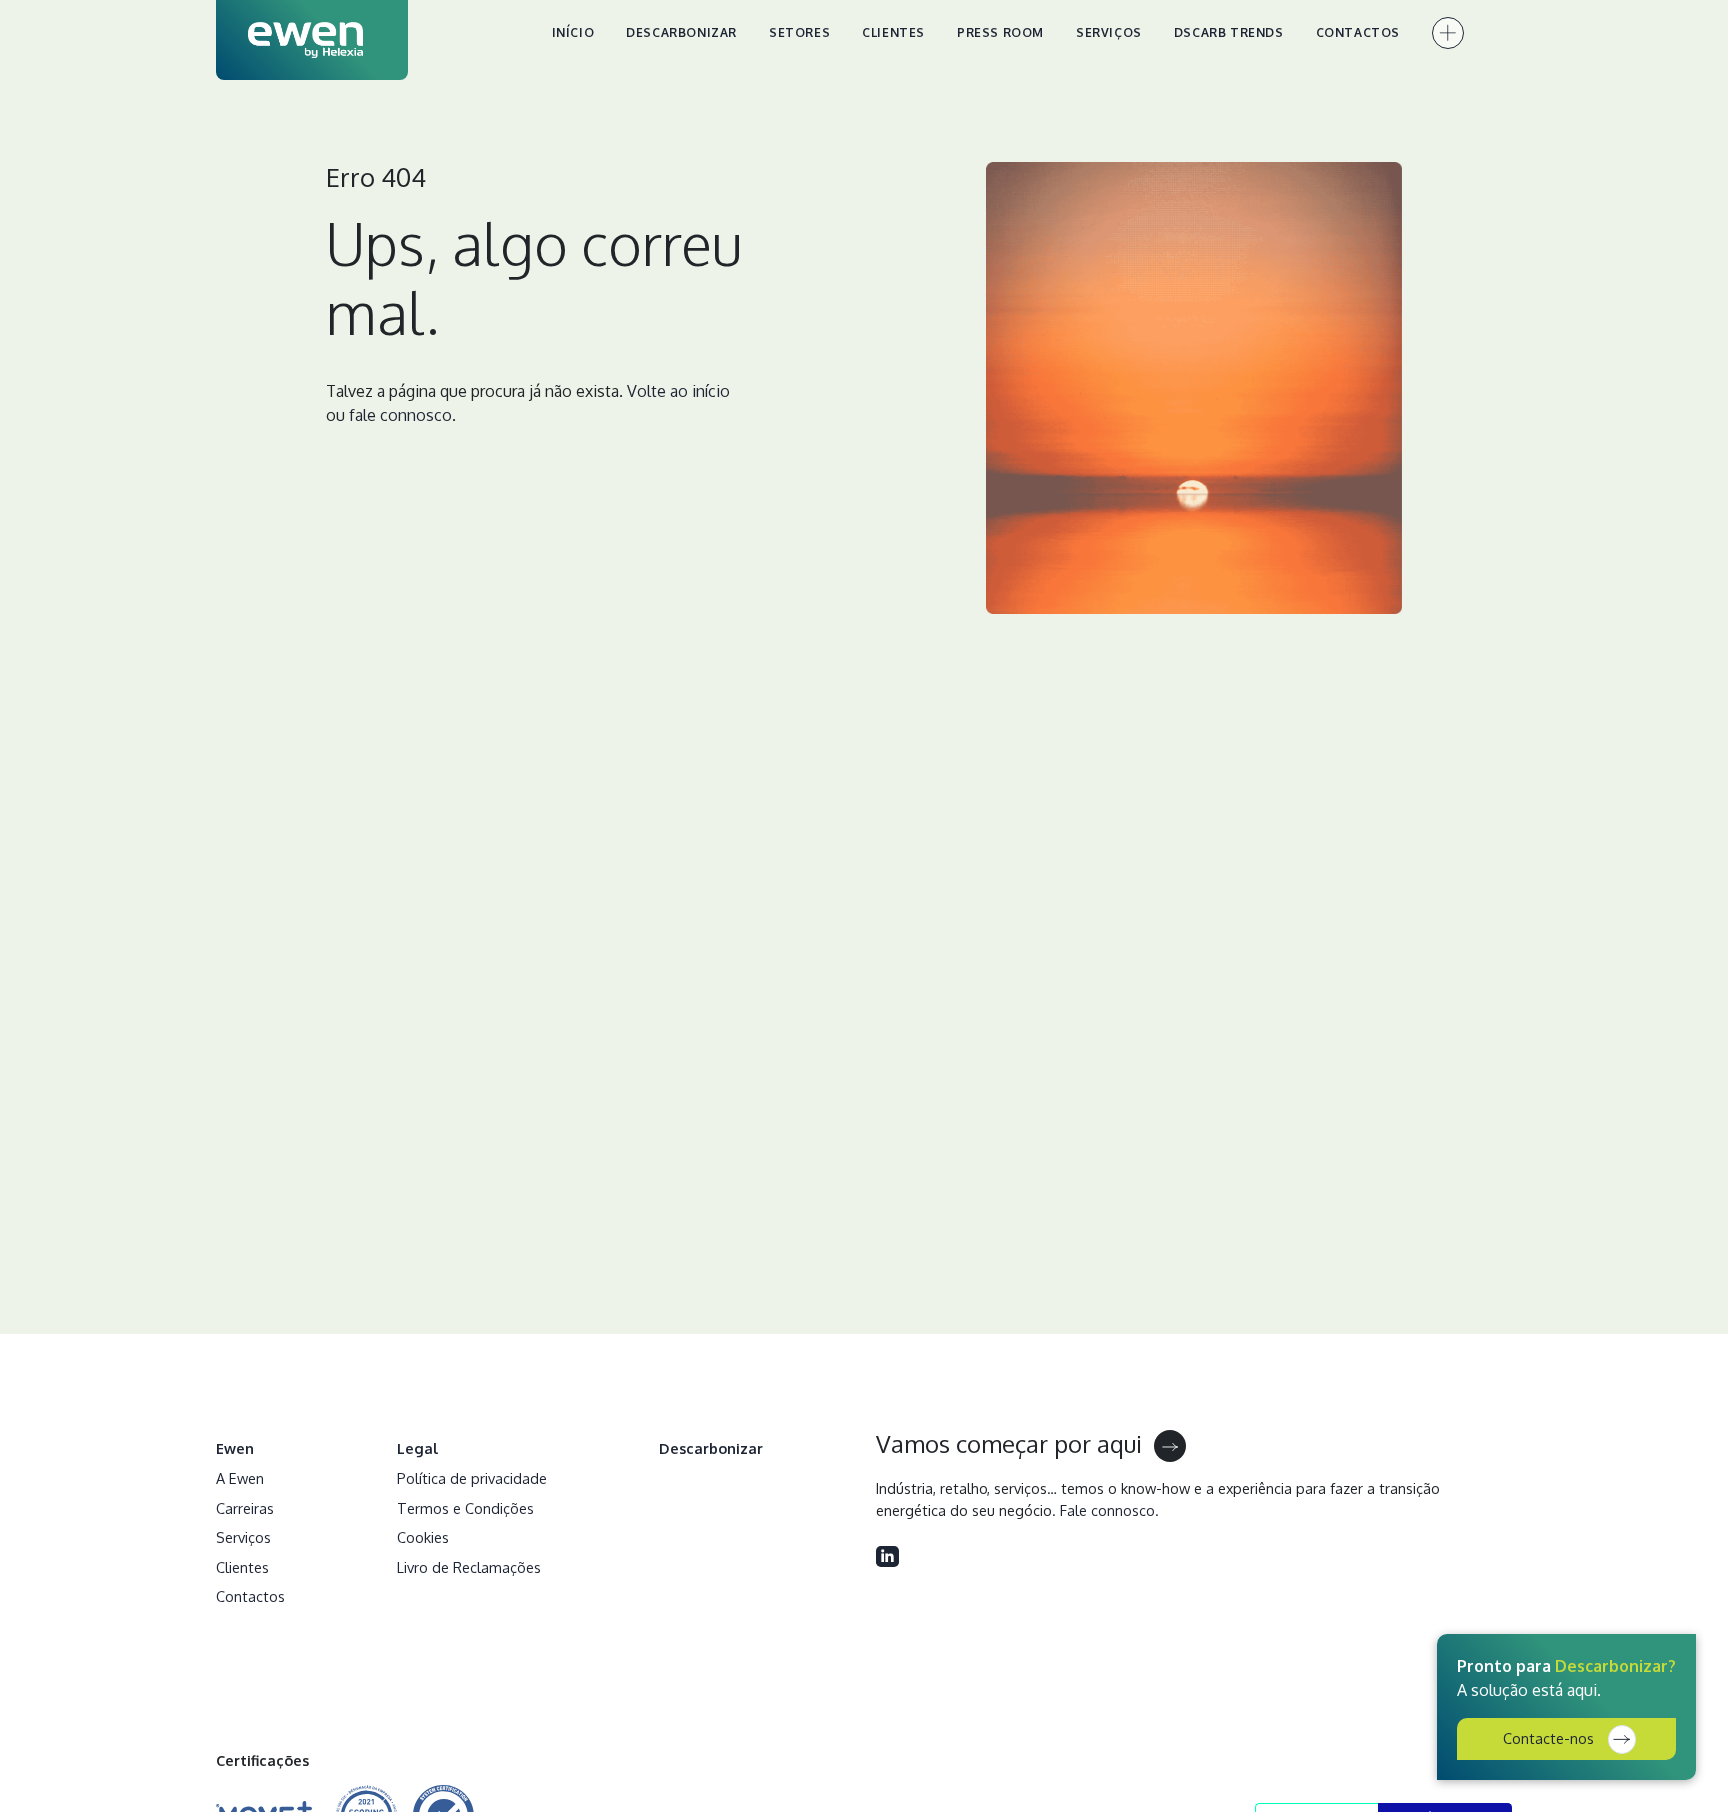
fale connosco (400, 415)
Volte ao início (678, 391)
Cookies (423, 1537)
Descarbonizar (681, 32)
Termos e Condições (465, 1508)
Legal (418, 1448)
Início (573, 32)
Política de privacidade (472, 1478)
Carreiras (245, 1508)
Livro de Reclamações (469, 1567)
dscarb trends (1229, 32)
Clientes (893, 32)
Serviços (1109, 32)
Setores (799, 32)
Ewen (235, 1448)
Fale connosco (1107, 1510)
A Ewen (240, 1478)
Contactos (1358, 32)
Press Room (1000, 32)
